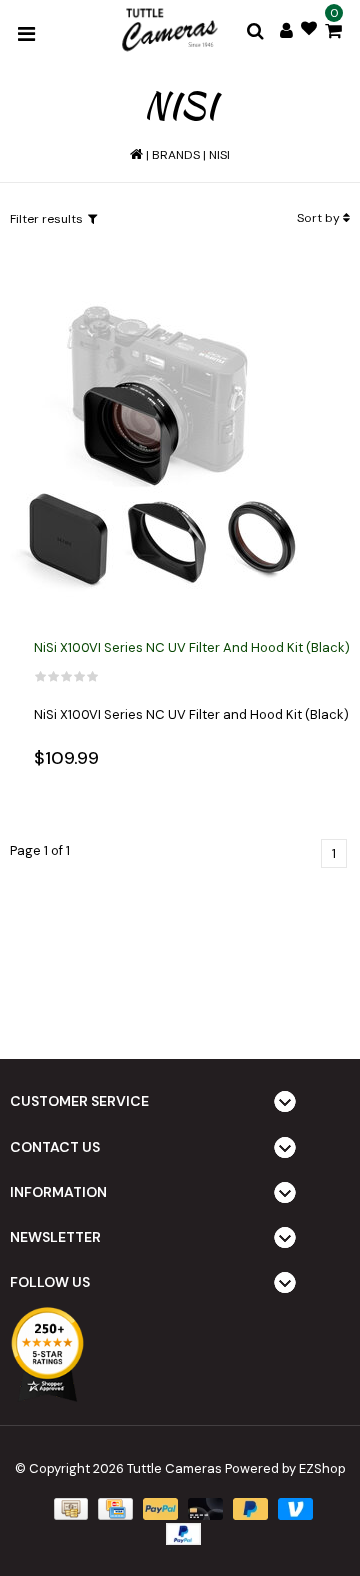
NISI (219, 155)
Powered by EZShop (285, 1468)
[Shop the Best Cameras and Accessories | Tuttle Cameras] (168, 31)
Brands (176, 155)
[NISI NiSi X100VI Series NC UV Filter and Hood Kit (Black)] (160, 444)
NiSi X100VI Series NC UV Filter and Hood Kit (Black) (192, 647)
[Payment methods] (69, 1508)
